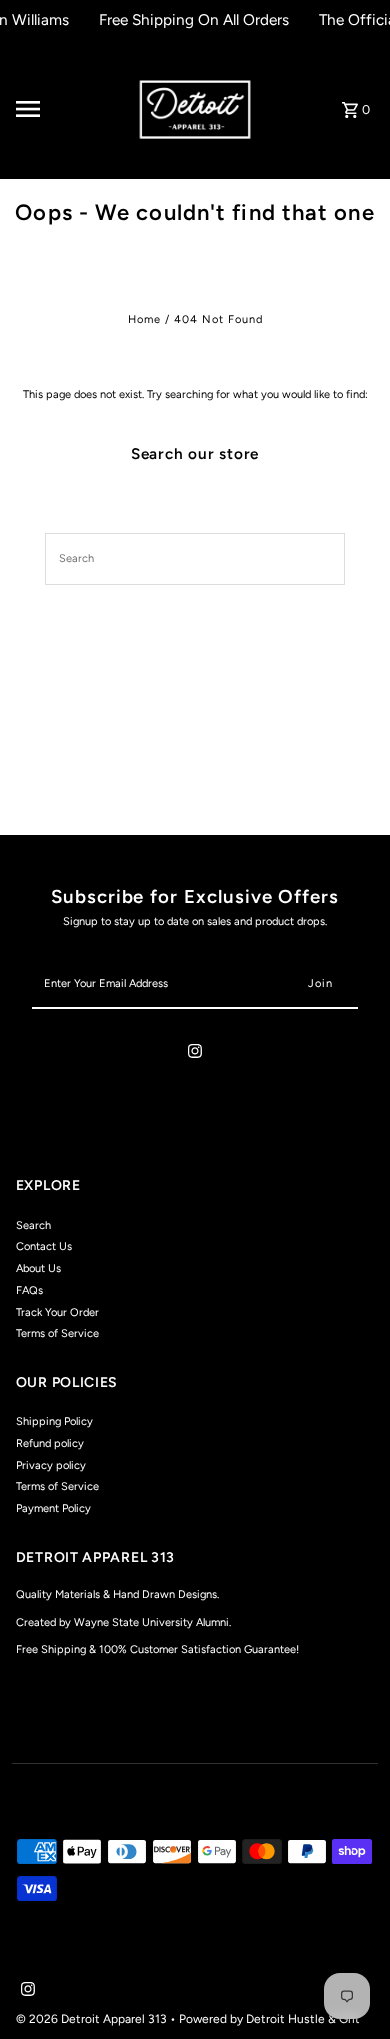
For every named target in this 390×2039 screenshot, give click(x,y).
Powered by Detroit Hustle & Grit (269, 2019)
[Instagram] (195, 1054)
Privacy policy (51, 1465)
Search (33, 1225)
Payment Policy (53, 1508)
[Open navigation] (70, 109)
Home (144, 319)
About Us (38, 1268)
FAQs (29, 1290)
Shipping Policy (54, 1421)
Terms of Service (57, 1333)
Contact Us (44, 1246)
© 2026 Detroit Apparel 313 (93, 2019)
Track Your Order (57, 1312)
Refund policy (50, 1443)
